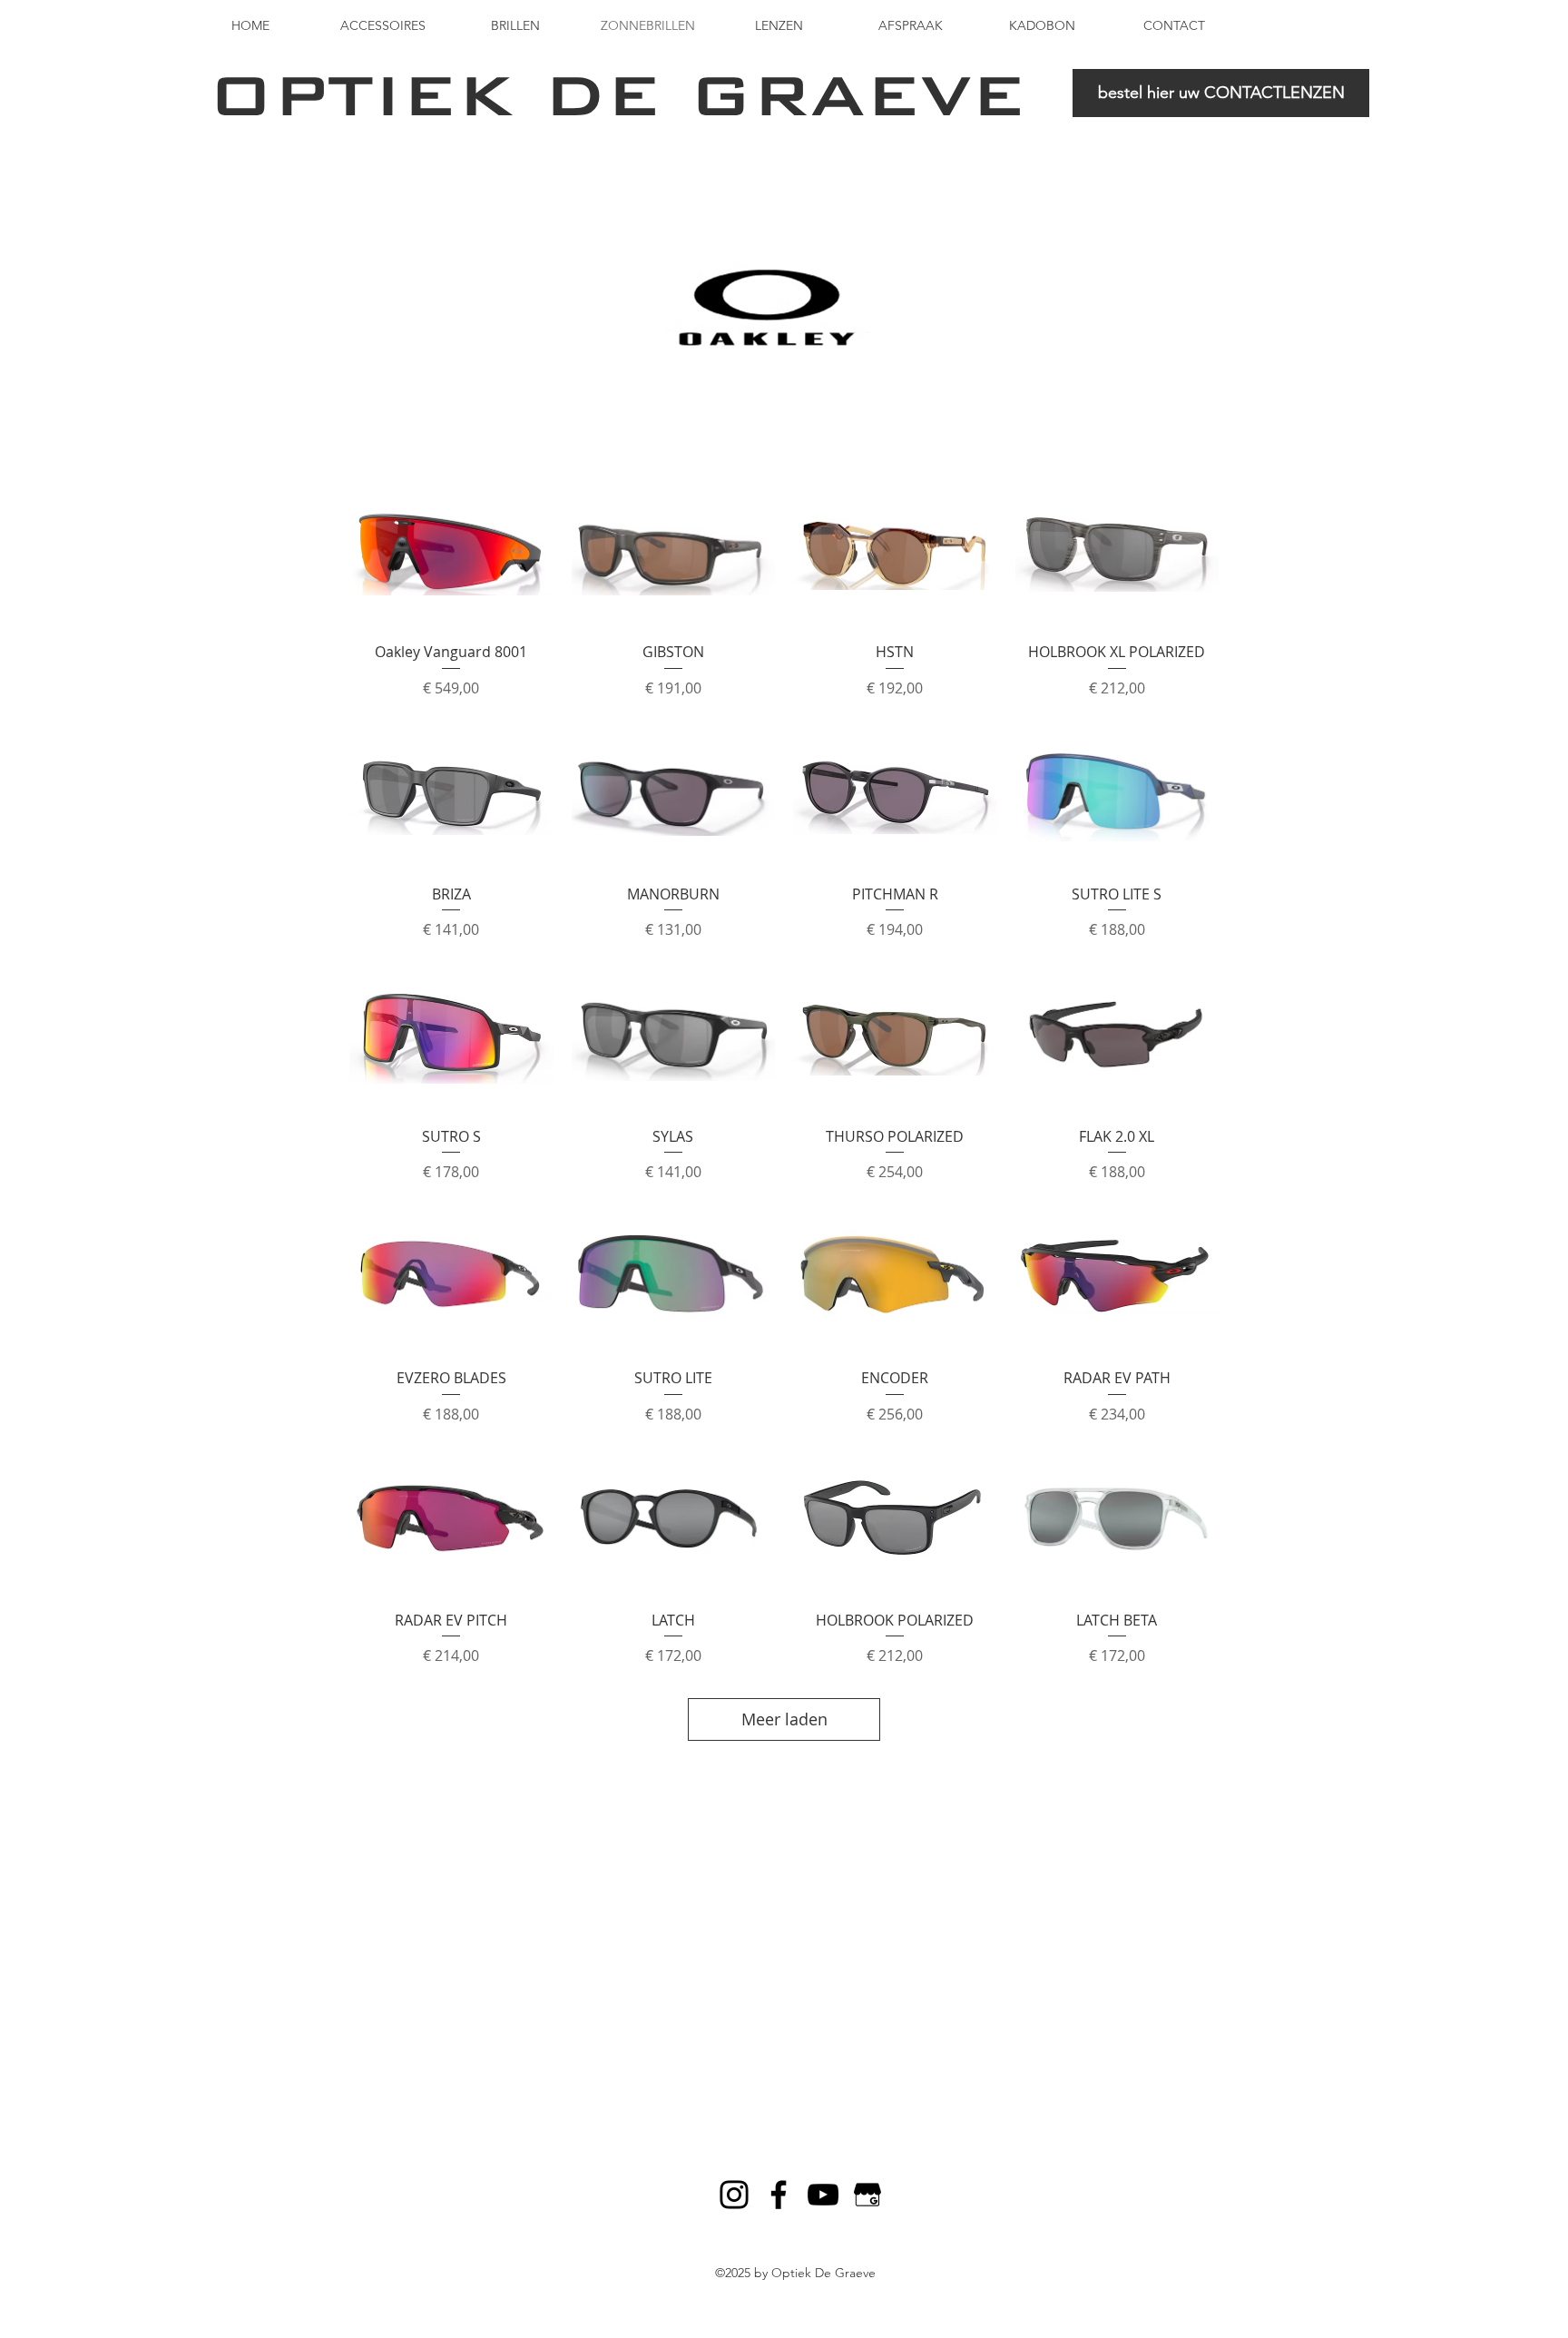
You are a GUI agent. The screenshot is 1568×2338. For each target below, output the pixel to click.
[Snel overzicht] (451, 551)
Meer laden (784, 1719)
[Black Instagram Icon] (734, 2195)
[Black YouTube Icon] (823, 2195)
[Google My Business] (867, 2195)
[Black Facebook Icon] (779, 2195)
